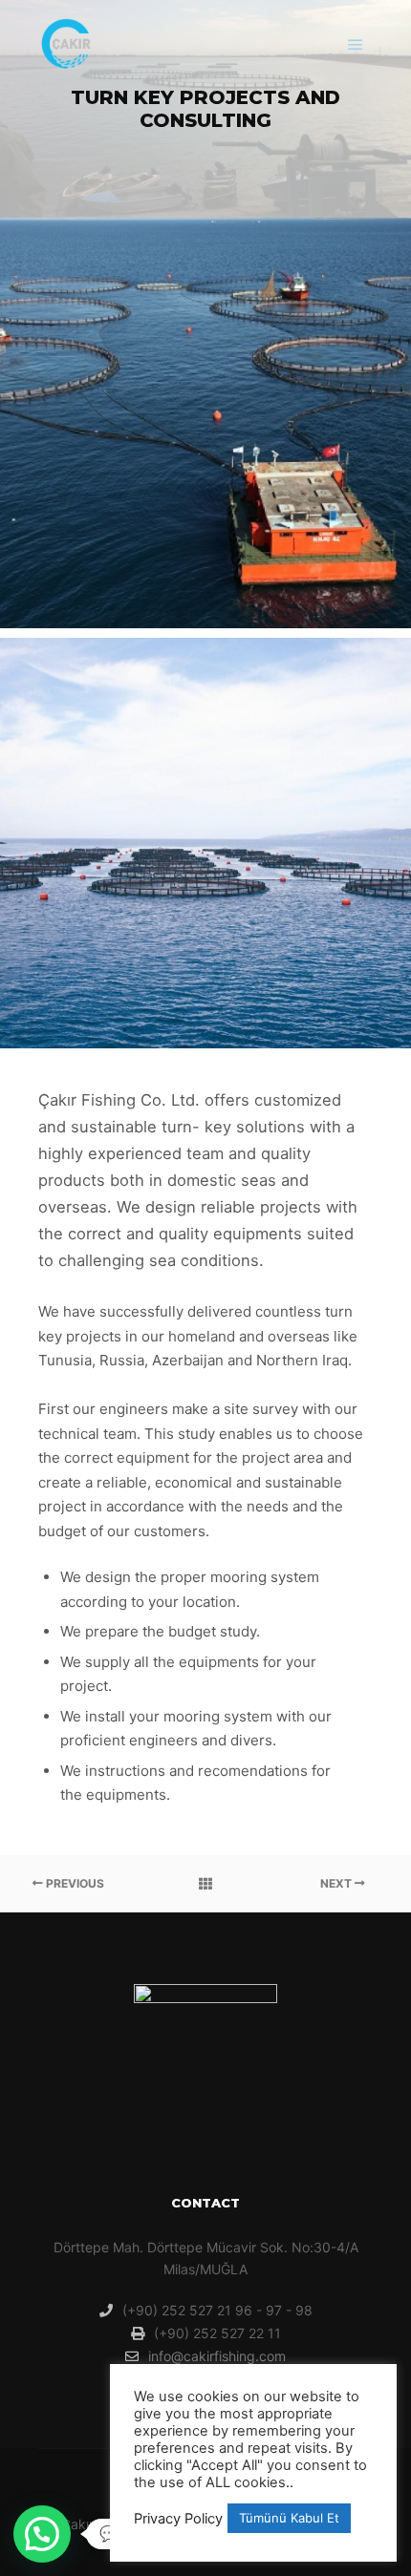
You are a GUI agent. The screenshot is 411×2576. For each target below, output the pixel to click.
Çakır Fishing (101, 2524)
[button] (42, 2534)
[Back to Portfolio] (205, 1884)
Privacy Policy (178, 2519)
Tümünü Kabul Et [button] (289, 2518)
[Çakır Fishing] (67, 45)
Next (337, 1883)
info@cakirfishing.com (217, 2356)
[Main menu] (356, 45)
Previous (74, 1883)
